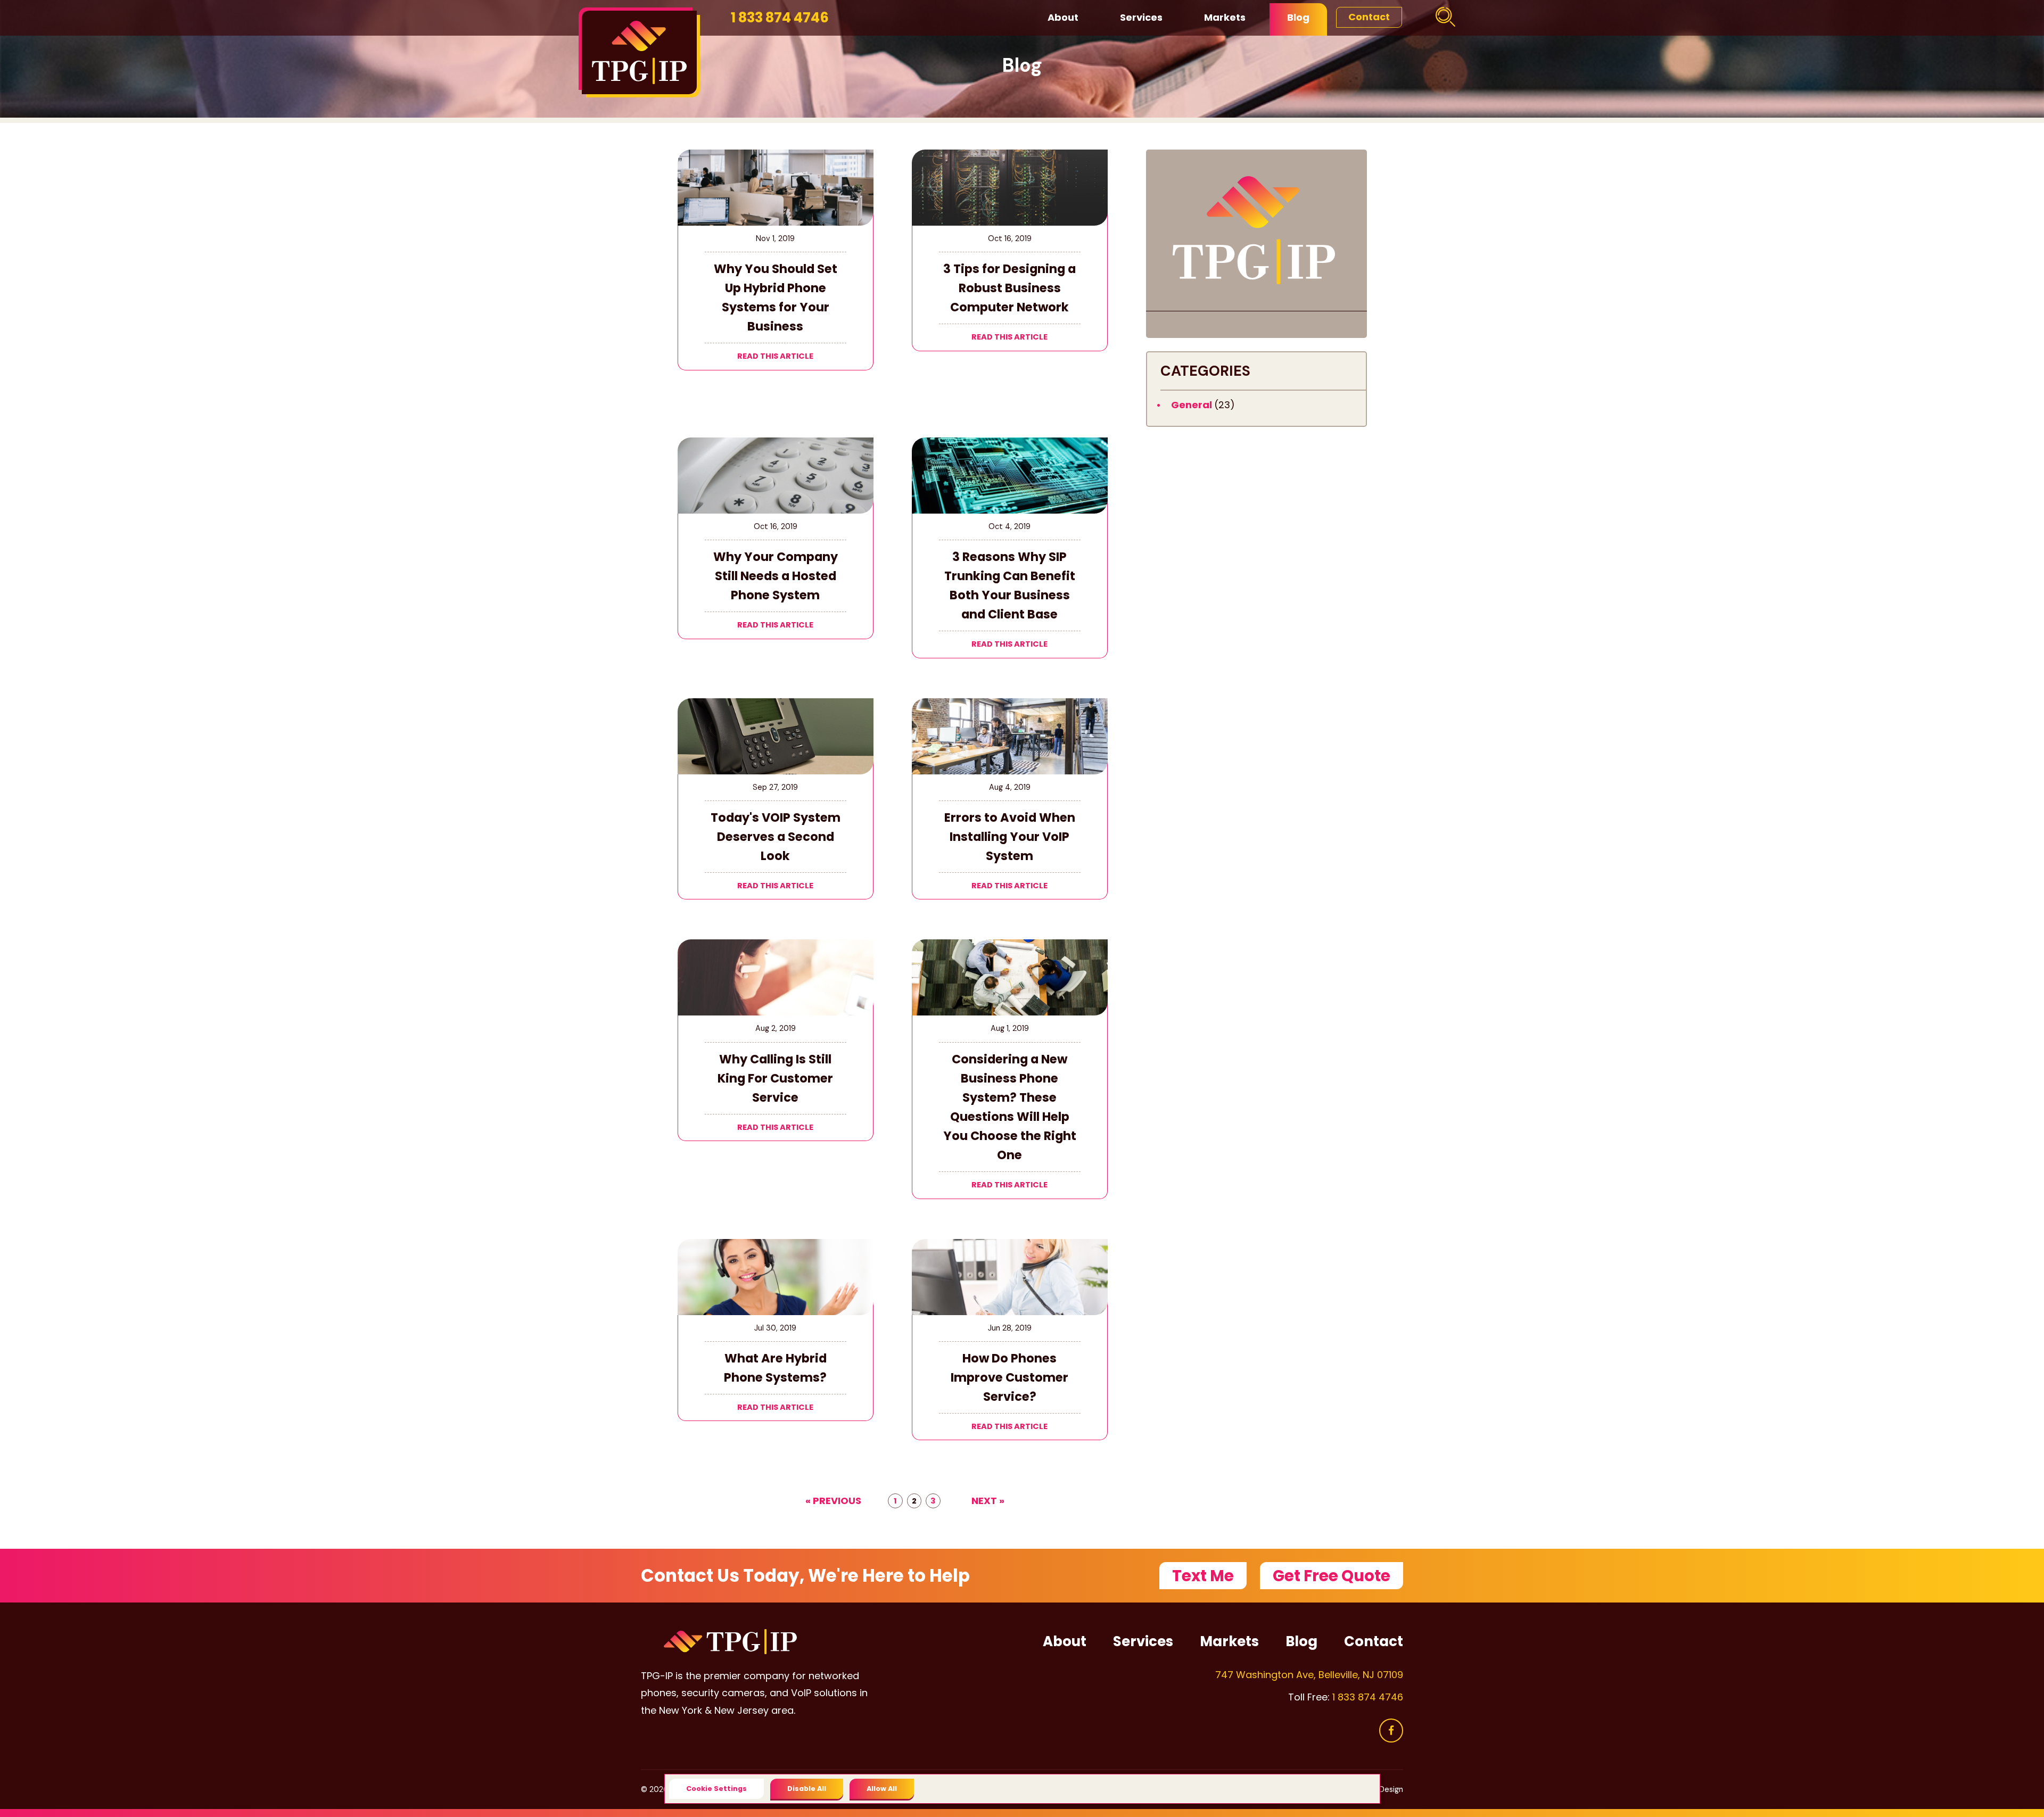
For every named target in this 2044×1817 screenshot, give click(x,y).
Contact (1369, 17)
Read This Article (775, 356)
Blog (1298, 17)
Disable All (807, 1789)
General (1193, 405)
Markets (1225, 17)
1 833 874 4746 (780, 18)
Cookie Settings (716, 1789)
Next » (988, 1501)
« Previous (833, 1501)
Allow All (882, 1789)
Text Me (1203, 1576)
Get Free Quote (1332, 1576)
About (1063, 17)
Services (1141, 17)
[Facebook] (1391, 1731)
